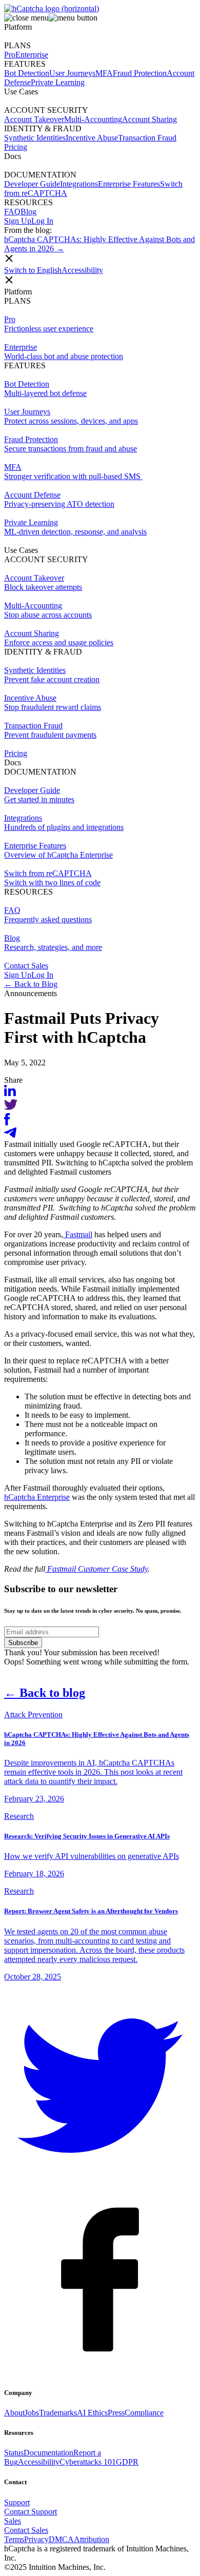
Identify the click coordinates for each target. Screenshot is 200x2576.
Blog (28, 212)
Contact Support (31, 2512)
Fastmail (78, 1234)
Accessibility (82, 270)
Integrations (79, 184)
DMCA (61, 2539)
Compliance (144, 2413)
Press (116, 2413)
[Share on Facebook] (7, 1123)
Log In (42, 221)
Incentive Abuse (92, 138)
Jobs (32, 2413)
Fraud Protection (140, 73)
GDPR (127, 2462)
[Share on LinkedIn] (10, 1093)
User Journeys (72, 73)
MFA (104, 73)
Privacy (36, 2539)
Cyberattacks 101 (88, 2462)
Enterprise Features (129, 184)
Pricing (16, 753)
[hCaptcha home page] (52, 8)
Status (14, 2453)
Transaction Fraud (147, 138)
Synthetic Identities (35, 138)
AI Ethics (92, 2413)
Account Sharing (149, 119)
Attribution (92, 2539)
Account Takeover (34, 119)
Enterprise (32, 55)
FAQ (12, 212)
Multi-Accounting (93, 119)
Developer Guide (32, 184)
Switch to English (33, 270)
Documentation (48, 2453)
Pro (10, 55)
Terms (14, 2539)
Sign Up (18, 221)
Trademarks (58, 2413)
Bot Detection (27, 73)
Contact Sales (26, 966)
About (14, 2413)
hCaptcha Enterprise (37, 1497)
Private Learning (58, 82)
